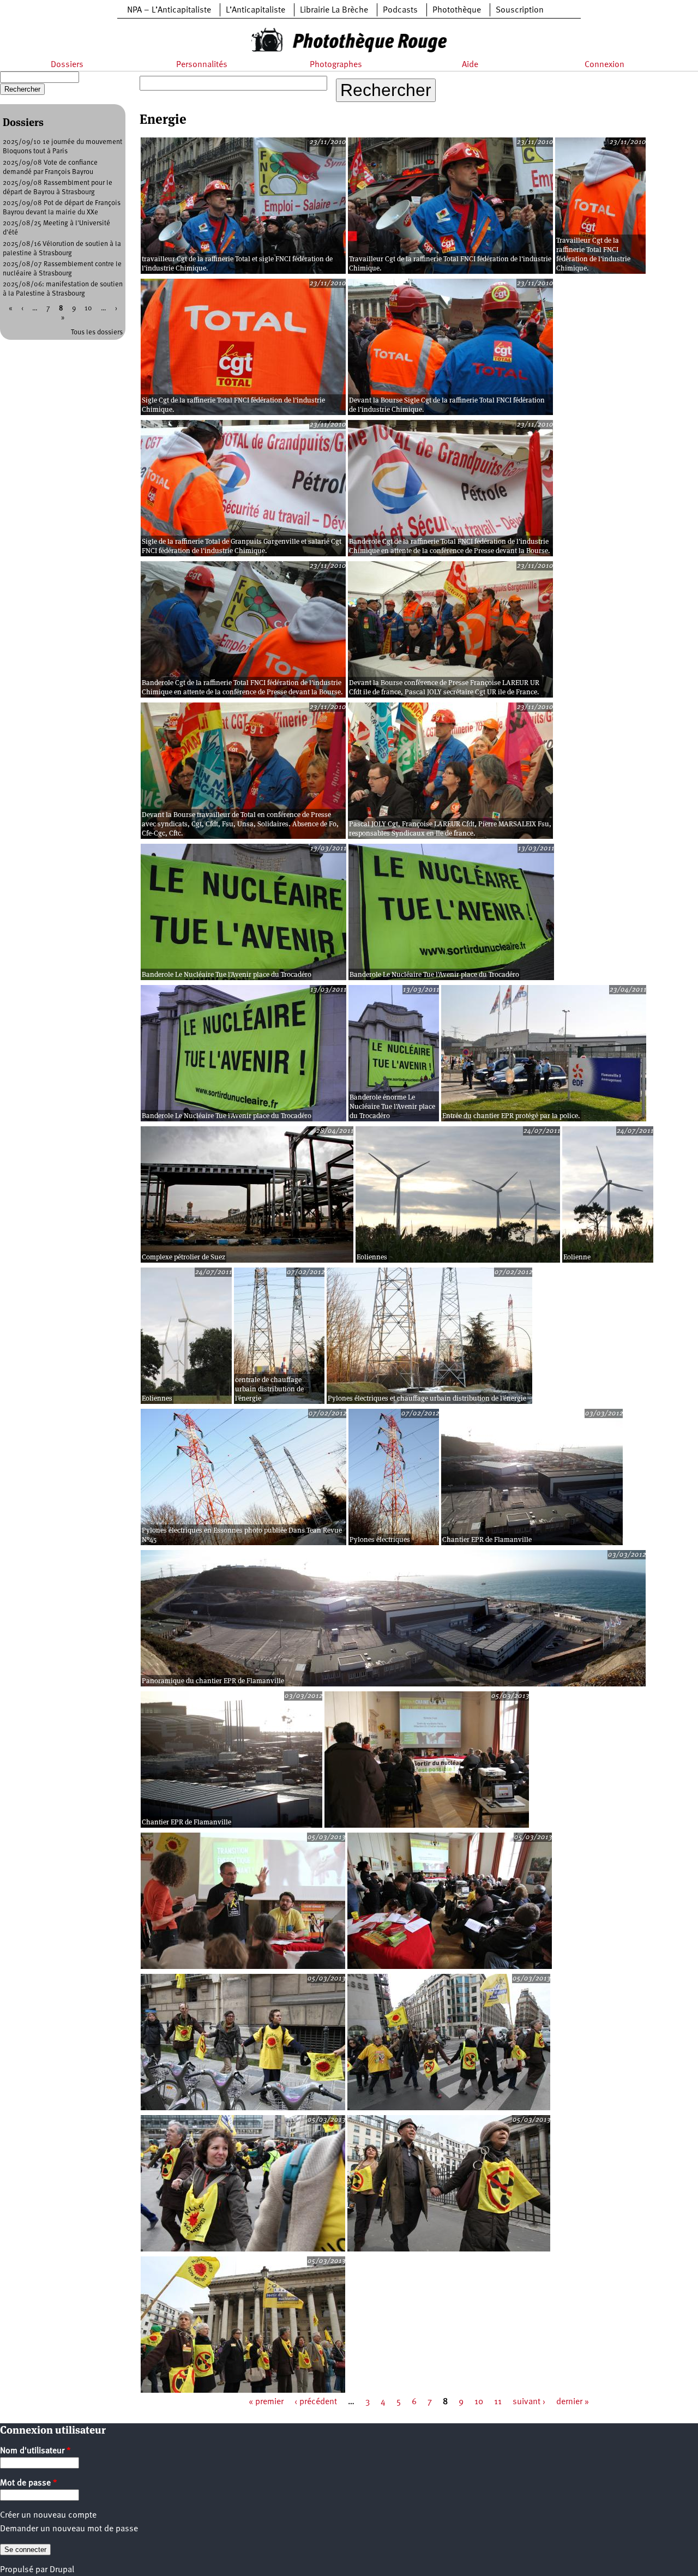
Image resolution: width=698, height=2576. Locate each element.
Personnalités (202, 65)
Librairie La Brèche (334, 10)
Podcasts (400, 10)
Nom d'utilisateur (35, 2451)
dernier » (573, 2402)
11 (498, 2402)
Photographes (336, 65)
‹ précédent (316, 2402)
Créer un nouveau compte (48, 2515)
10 (479, 2402)
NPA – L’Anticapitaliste (169, 10)
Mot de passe (29, 2483)
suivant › (529, 2402)
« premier (266, 2402)
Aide (470, 65)
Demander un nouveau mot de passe (69, 2529)
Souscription (520, 10)
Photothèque (457, 10)
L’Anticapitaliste (255, 10)
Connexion (604, 65)
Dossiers (67, 65)
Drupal (62, 2570)
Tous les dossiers (97, 332)
